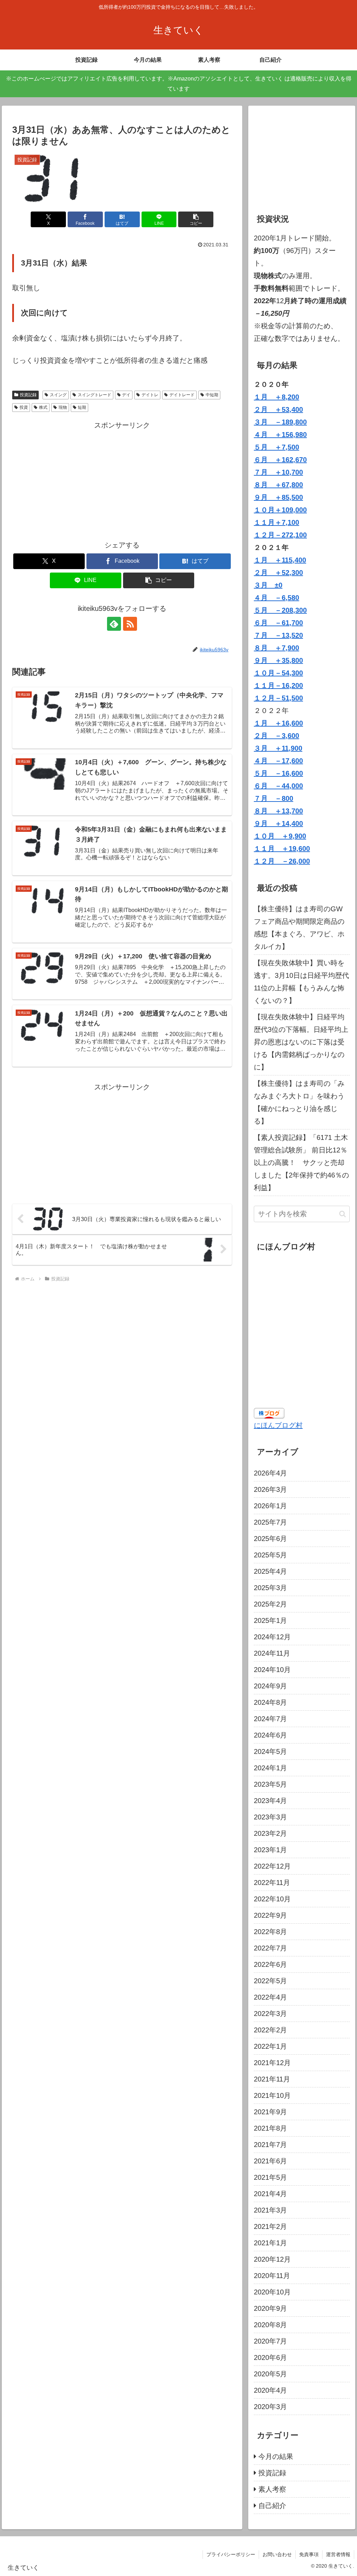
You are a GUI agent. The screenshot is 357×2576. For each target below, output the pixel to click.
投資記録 (28, 395)
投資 (24, 407)
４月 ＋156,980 (280, 435)
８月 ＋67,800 (278, 485)
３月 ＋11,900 (278, 748)
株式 (43, 407)
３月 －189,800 (280, 422)
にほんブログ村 (278, 1425)
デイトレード (182, 395)
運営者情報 (338, 2554)
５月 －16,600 (278, 773)
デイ (126, 395)
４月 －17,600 (278, 761)
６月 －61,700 (278, 623)
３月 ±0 (268, 585)
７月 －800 (274, 798)
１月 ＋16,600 (278, 723)
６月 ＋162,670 (280, 460)
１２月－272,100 (280, 535)
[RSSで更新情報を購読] (130, 624)
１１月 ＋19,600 (282, 849)
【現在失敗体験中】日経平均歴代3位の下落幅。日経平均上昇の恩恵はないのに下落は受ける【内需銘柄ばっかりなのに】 (301, 1042)
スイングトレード (94, 395)
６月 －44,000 (278, 786)
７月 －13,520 (278, 635)
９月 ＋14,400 (278, 823)
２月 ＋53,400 (278, 409)
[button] (196, 219)
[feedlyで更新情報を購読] (114, 624)
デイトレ (150, 395)
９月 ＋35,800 (278, 660)
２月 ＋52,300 (278, 573)
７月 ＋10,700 (278, 472)
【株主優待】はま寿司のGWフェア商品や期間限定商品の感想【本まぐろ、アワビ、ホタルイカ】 (299, 928)
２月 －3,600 (276, 736)
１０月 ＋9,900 (280, 836)
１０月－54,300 (278, 673)
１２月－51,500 (278, 698)
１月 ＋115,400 (280, 560)
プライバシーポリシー (231, 2554)
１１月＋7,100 (276, 522)
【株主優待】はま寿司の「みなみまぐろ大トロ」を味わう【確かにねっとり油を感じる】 (299, 1102)
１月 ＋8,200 (276, 397)
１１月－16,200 (278, 685)
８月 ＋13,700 (278, 811)
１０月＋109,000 (280, 510)
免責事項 (309, 2554)
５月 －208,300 (280, 610)
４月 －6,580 (276, 598)
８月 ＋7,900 (276, 648)
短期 (82, 407)
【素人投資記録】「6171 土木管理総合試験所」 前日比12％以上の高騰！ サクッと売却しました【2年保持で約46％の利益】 (301, 1163)
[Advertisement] (122, 480)
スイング (58, 395)
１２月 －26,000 (282, 861)
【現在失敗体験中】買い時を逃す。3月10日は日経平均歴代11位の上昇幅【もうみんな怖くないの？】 (301, 982)
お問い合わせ (277, 2554)
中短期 (212, 395)
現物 (63, 407)
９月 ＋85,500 (278, 497)
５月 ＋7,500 (276, 447)
